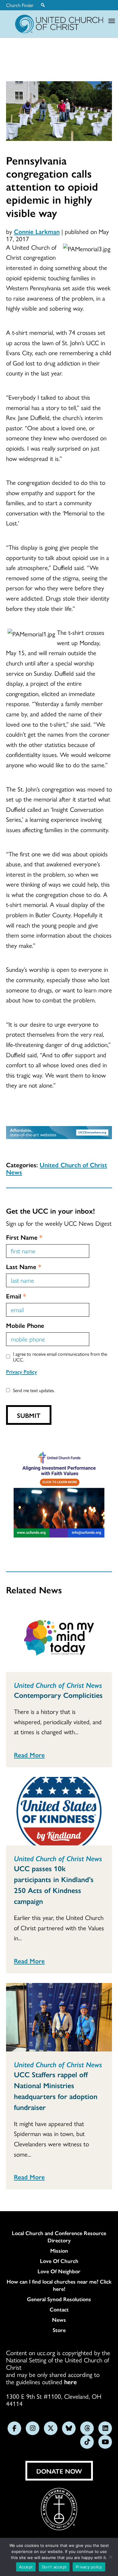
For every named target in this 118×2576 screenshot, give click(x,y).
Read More (29, 1755)
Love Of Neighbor (59, 2271)
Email (16, 1296)
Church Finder (20, 5)
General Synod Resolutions (59, 2299)
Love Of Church (59, 2261)
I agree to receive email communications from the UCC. (60, 1357)
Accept (26, 2567)
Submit (29, 1415)
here (70, 2381)
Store (59, 2330)
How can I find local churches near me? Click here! (59, 2285)
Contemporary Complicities (58, 1695)
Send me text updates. (34, 1390)
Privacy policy (89, 2567)
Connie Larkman (37, 231)
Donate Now (59, 2471)
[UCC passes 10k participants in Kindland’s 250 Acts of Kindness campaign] (59, 1811)
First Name (24, 1237)
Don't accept (54, 2567)
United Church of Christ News (57, 1168)
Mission (59, 2251)
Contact (59, 2309)
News (59, 2320)
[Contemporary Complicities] (59, 1638)
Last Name (24, 1266)
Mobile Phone (25, 1325)
